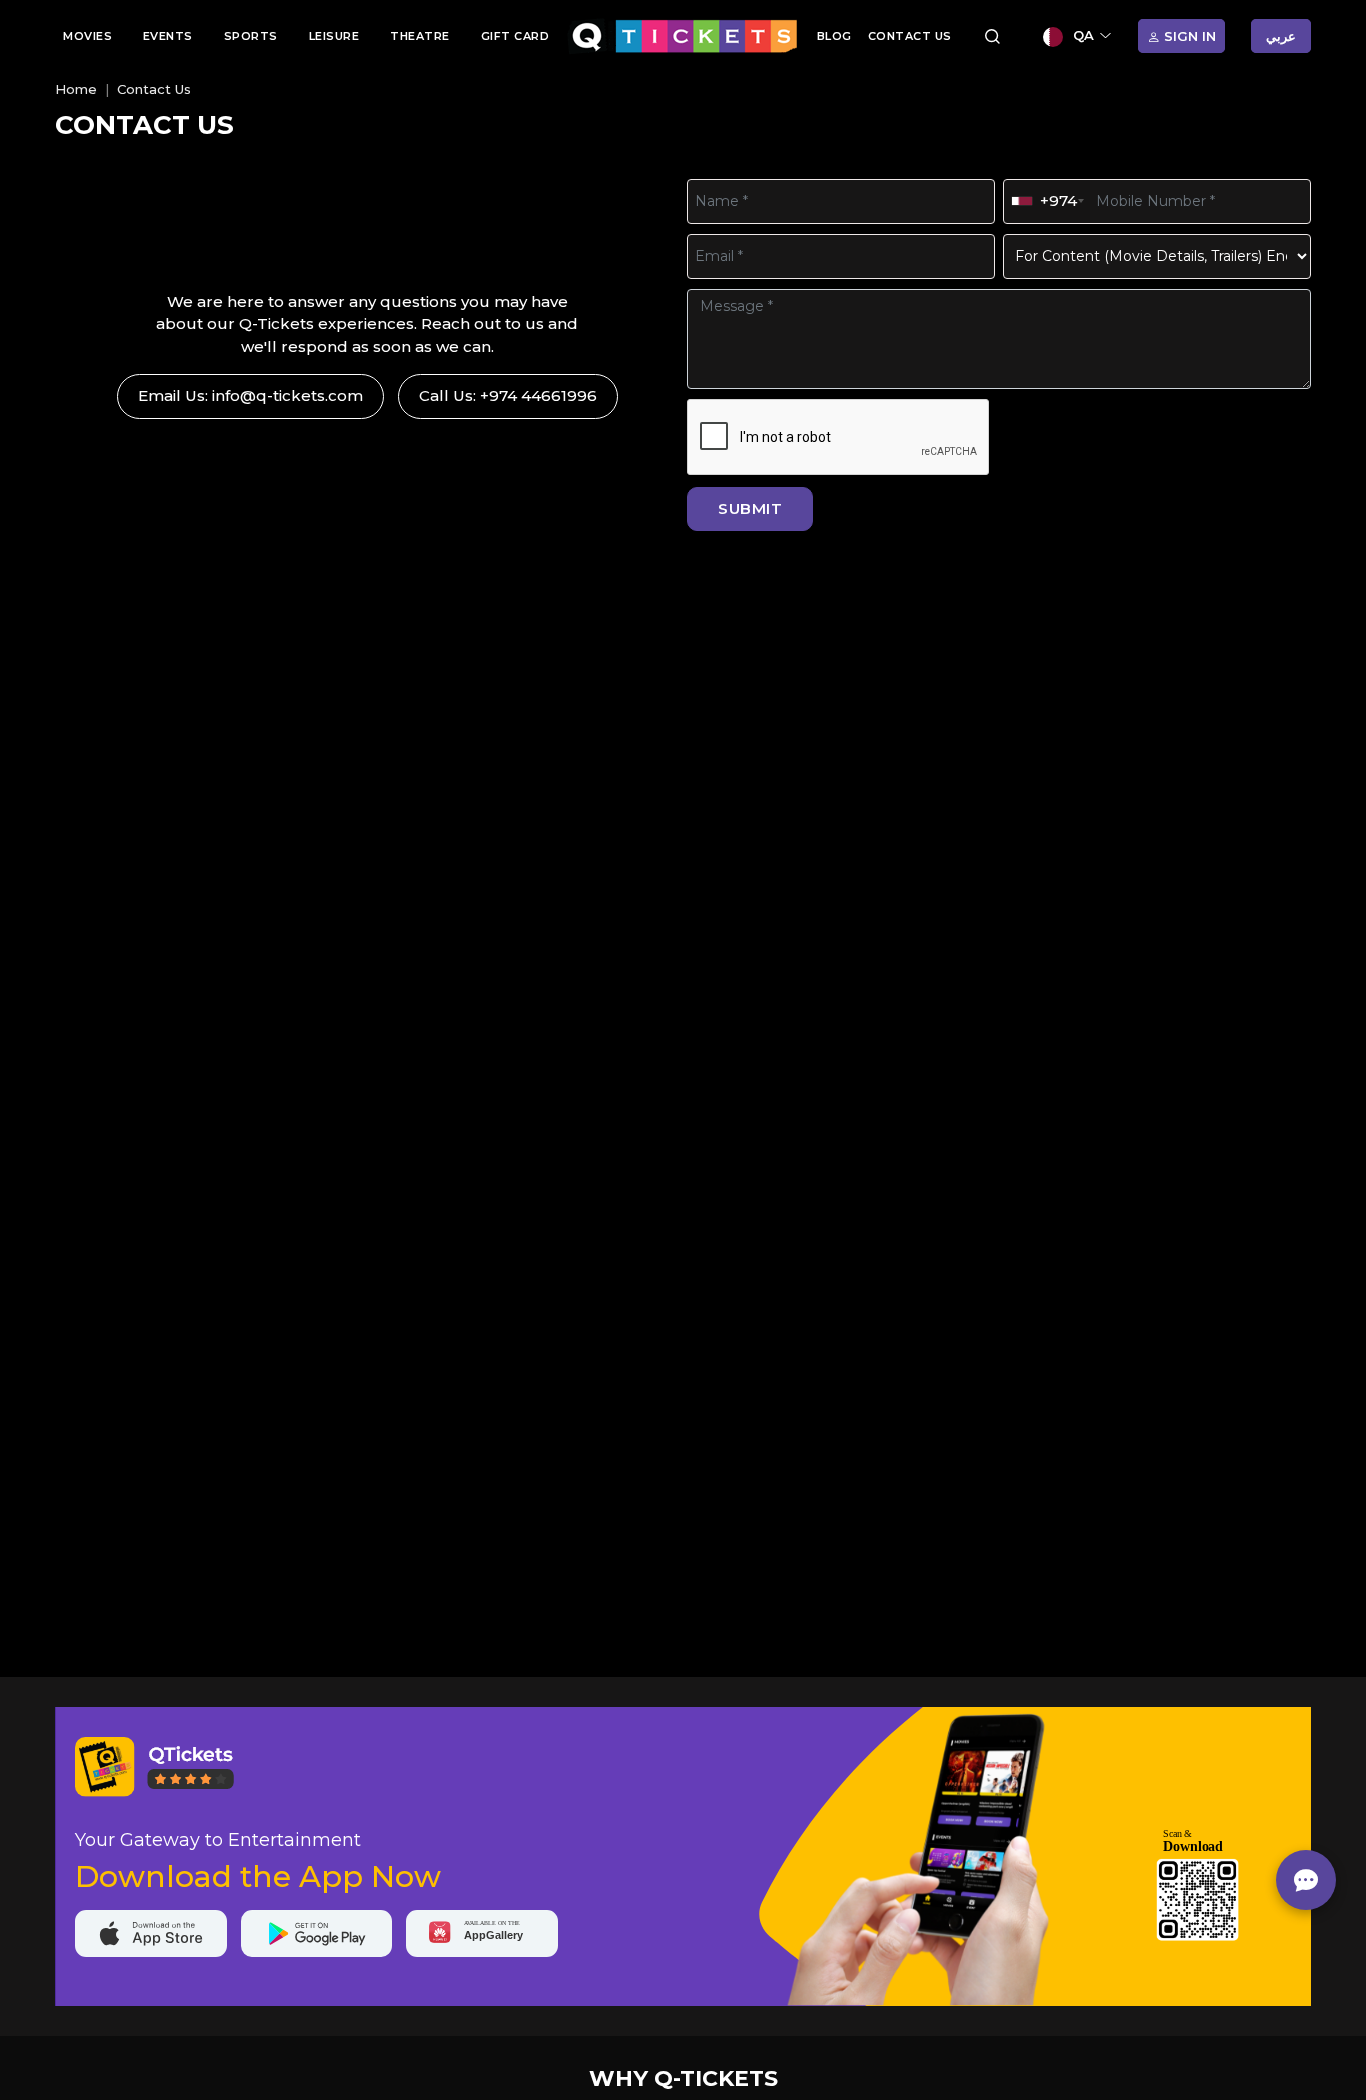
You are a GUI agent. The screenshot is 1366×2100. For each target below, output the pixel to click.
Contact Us (910, 36)
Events (168, 36)
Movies (87, 36)
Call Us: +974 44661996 (508, 395)
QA (1083, 35)
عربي (1281, 36)
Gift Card (515, 36)
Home (76, 89)
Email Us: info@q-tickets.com (250, 395)
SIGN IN (1188, 36)
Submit (750, 508)
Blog (834, 36)
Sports (251, 36)
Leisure (334, 36)
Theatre (420, 36)
